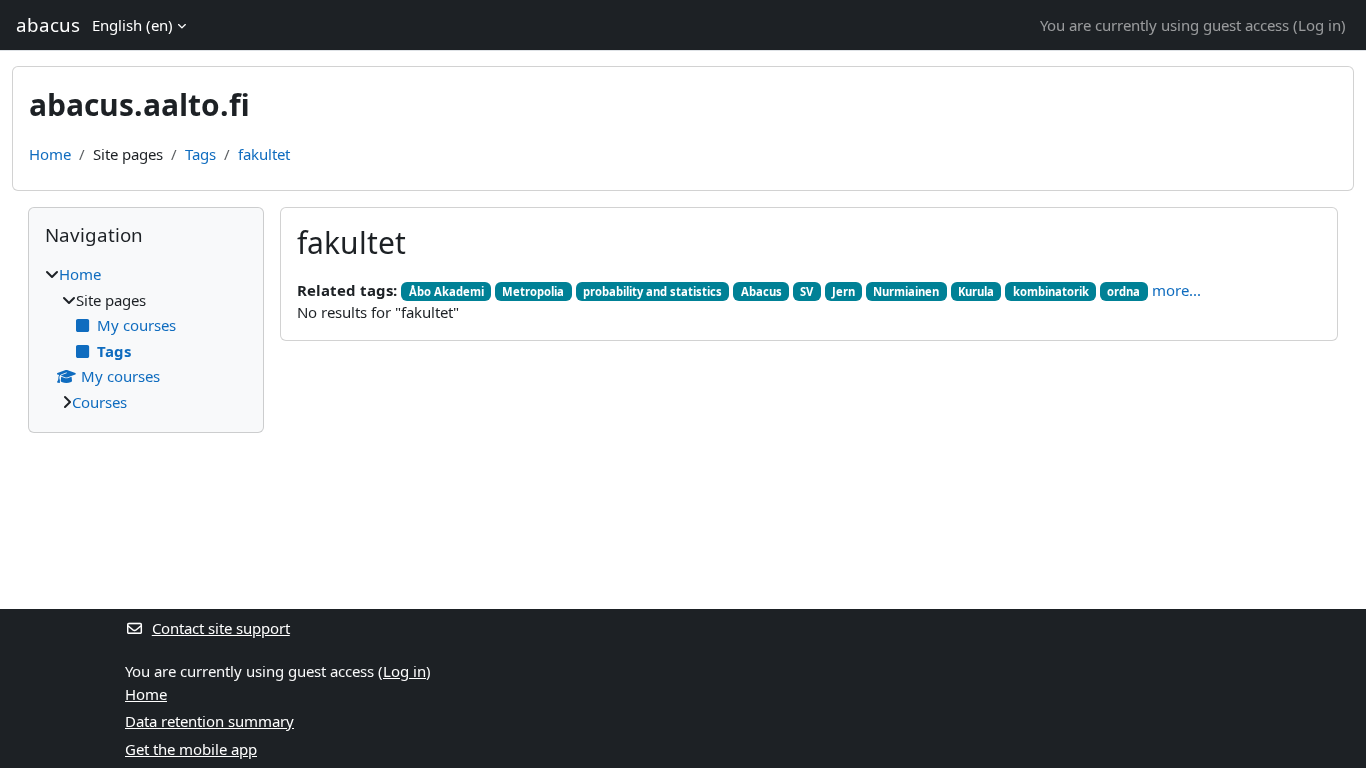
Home (50, 154)
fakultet (264, 154)
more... (1176, 290)
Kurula (976, 291)
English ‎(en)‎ (132, 25)
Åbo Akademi (446, 291)
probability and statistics (652, 291)
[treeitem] (146, 338)
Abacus (761, 291)
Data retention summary (209, 721)
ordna (1123, 291)
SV (806, 291)
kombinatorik (1051, 291)
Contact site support (221, 628)
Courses (99, 402)
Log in (1319, 25)
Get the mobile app (191, 749)
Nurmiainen (906, 291)
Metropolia (533, 291)
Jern (843, 291)
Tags (200, 154)
